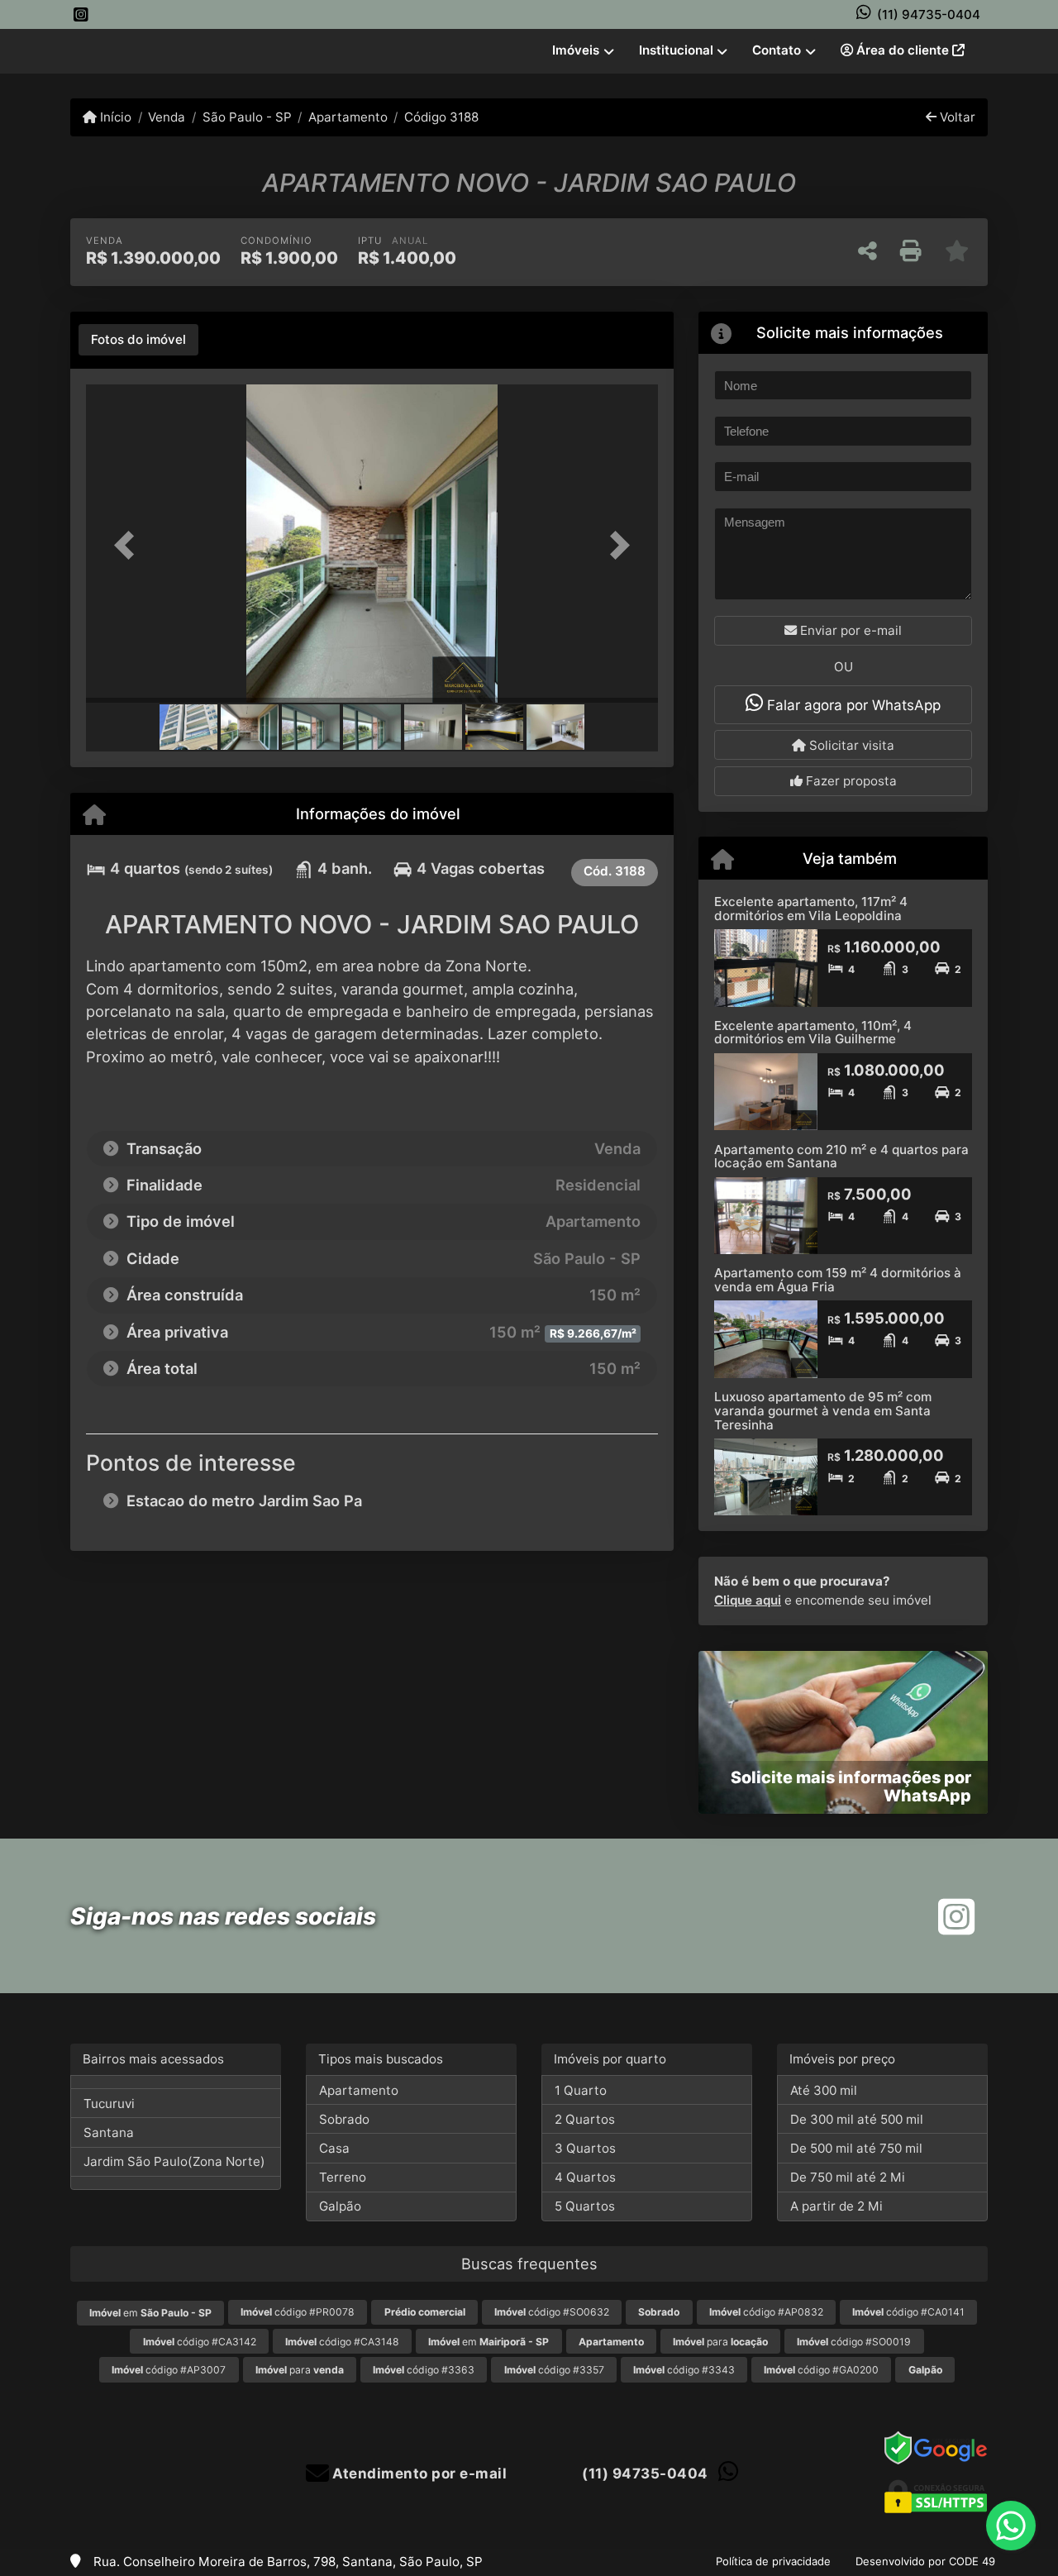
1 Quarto (581, 2090)
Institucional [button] (676, 50)
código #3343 (684, 2370)
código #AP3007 (169, 2370)
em (150, 2313)
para (720, 2342)
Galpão (340, 2206)
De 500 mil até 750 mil (856, 2148)
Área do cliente (903, 50)
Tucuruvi (109, 2104)
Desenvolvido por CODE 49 (925, 2561)
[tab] (138, 340)
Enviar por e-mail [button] (849, 630)
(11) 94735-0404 (929, 14)
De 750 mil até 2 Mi (848, 2177)
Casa (334, 2148)
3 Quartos (585, 2148)
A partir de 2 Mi (836, 2206)
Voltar (956, 117)
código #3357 (554, 2370)
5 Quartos (585, 2206)
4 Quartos (585, 2177)
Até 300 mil (824, 2090)
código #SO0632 (552, 2312)
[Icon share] (81, 14)
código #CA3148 (342, 2342)
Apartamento (348, 117)
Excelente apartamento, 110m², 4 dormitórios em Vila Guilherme (813, 1033)
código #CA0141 (908, 2312)
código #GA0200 (821, 2370)
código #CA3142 (200, 2342)
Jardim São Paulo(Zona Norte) (174, 2161)
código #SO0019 (854, 2342)
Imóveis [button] (576, 50)
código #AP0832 (766, 2312)
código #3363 (424, 2370)
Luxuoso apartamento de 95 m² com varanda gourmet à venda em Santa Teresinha (823, 1410)
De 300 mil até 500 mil (857, 2119)
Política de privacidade (773, 2561)
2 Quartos (585, 2119)
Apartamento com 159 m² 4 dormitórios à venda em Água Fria (838, 1280)
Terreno (343, 2177)
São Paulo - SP (247, 117)
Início (114, 117)
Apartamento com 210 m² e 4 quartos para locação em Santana (841, 1157)
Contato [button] (777, 50)
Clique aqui (748, 1600)
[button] (129, 545)
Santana (109, 2132)
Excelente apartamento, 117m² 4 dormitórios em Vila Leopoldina (811, 909)
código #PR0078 (298, 2312)
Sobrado (344, 2119)
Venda (167, 117)
